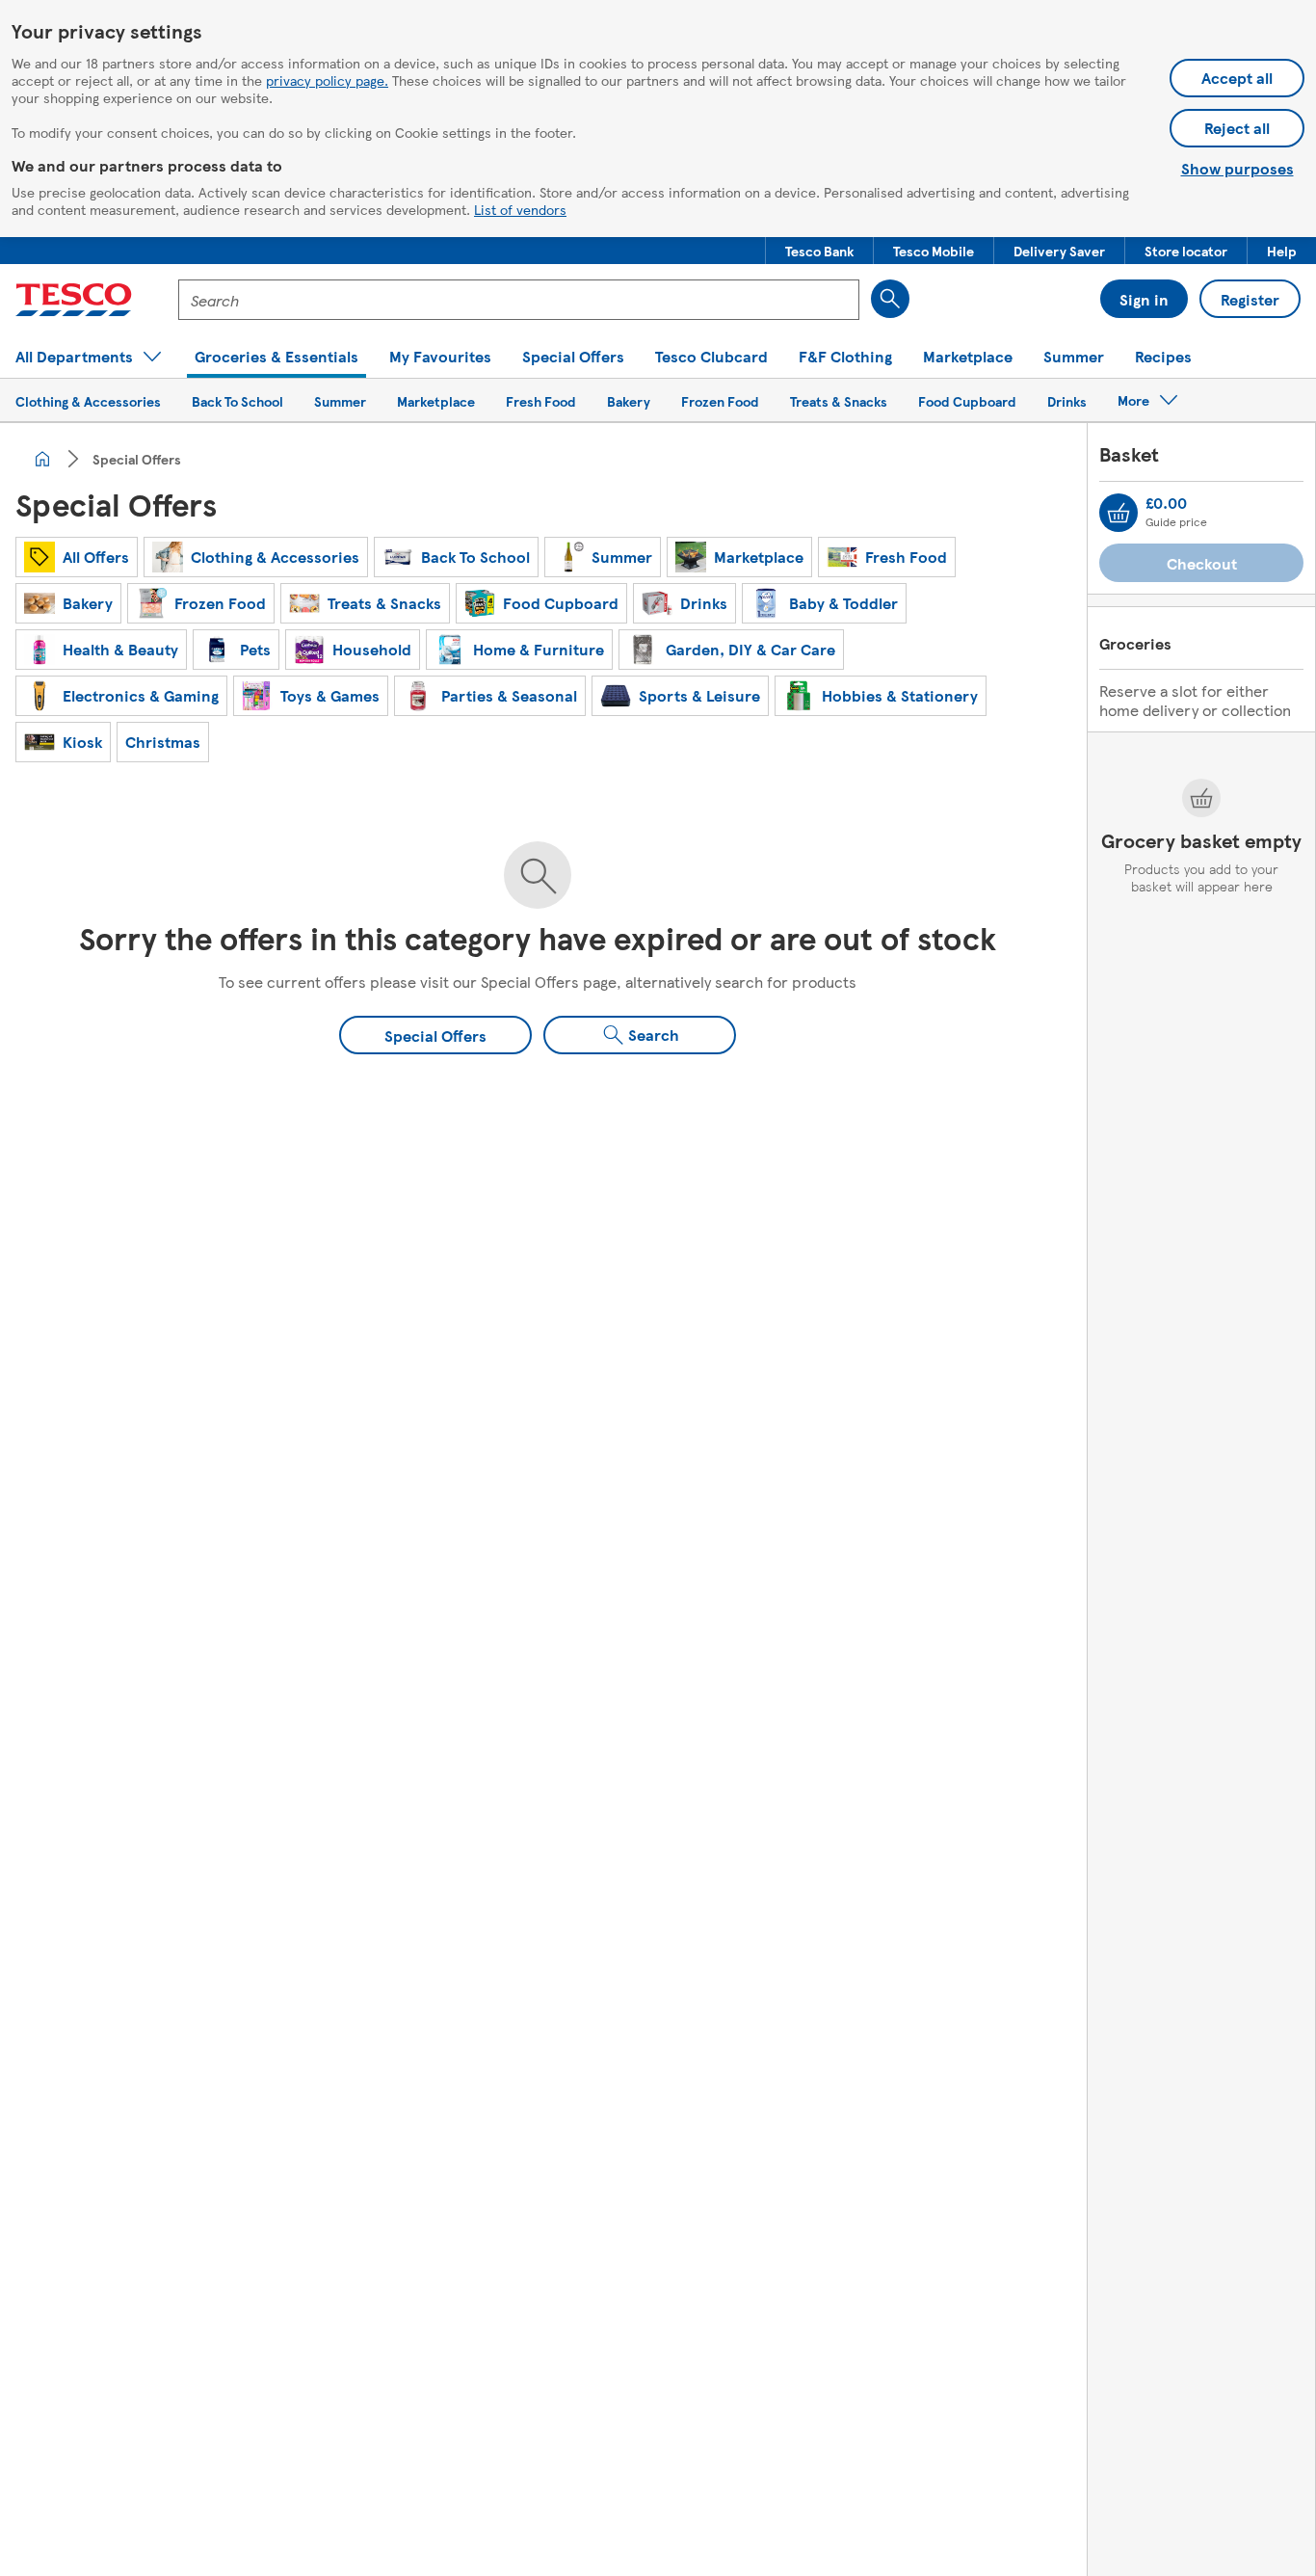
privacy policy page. (327, 80)
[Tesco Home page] (74, 300)
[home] (42, 459)
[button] (819, 251)
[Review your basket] (1119, 513)
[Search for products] (890, 299)
